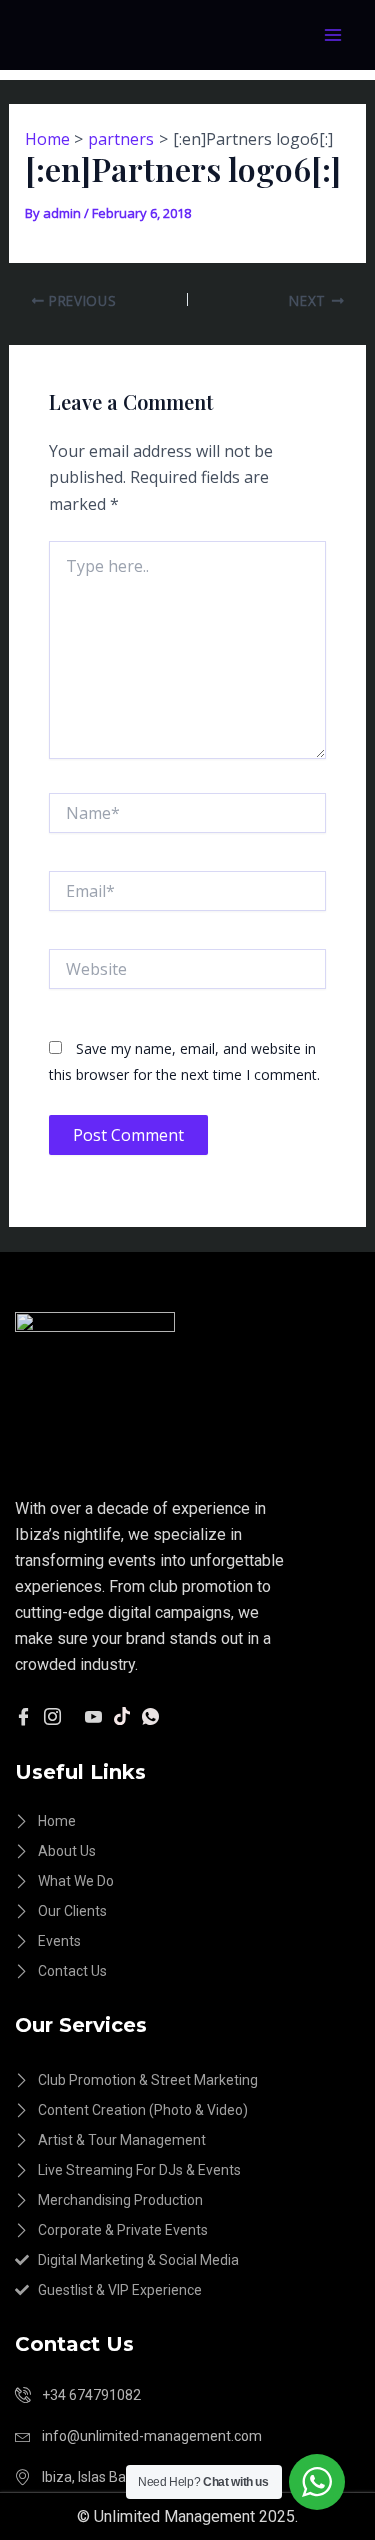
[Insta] (52, 1715)
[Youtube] (93, 1715)
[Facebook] (23, 1715)
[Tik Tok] (122, 1715)
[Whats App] (150, 1715)
